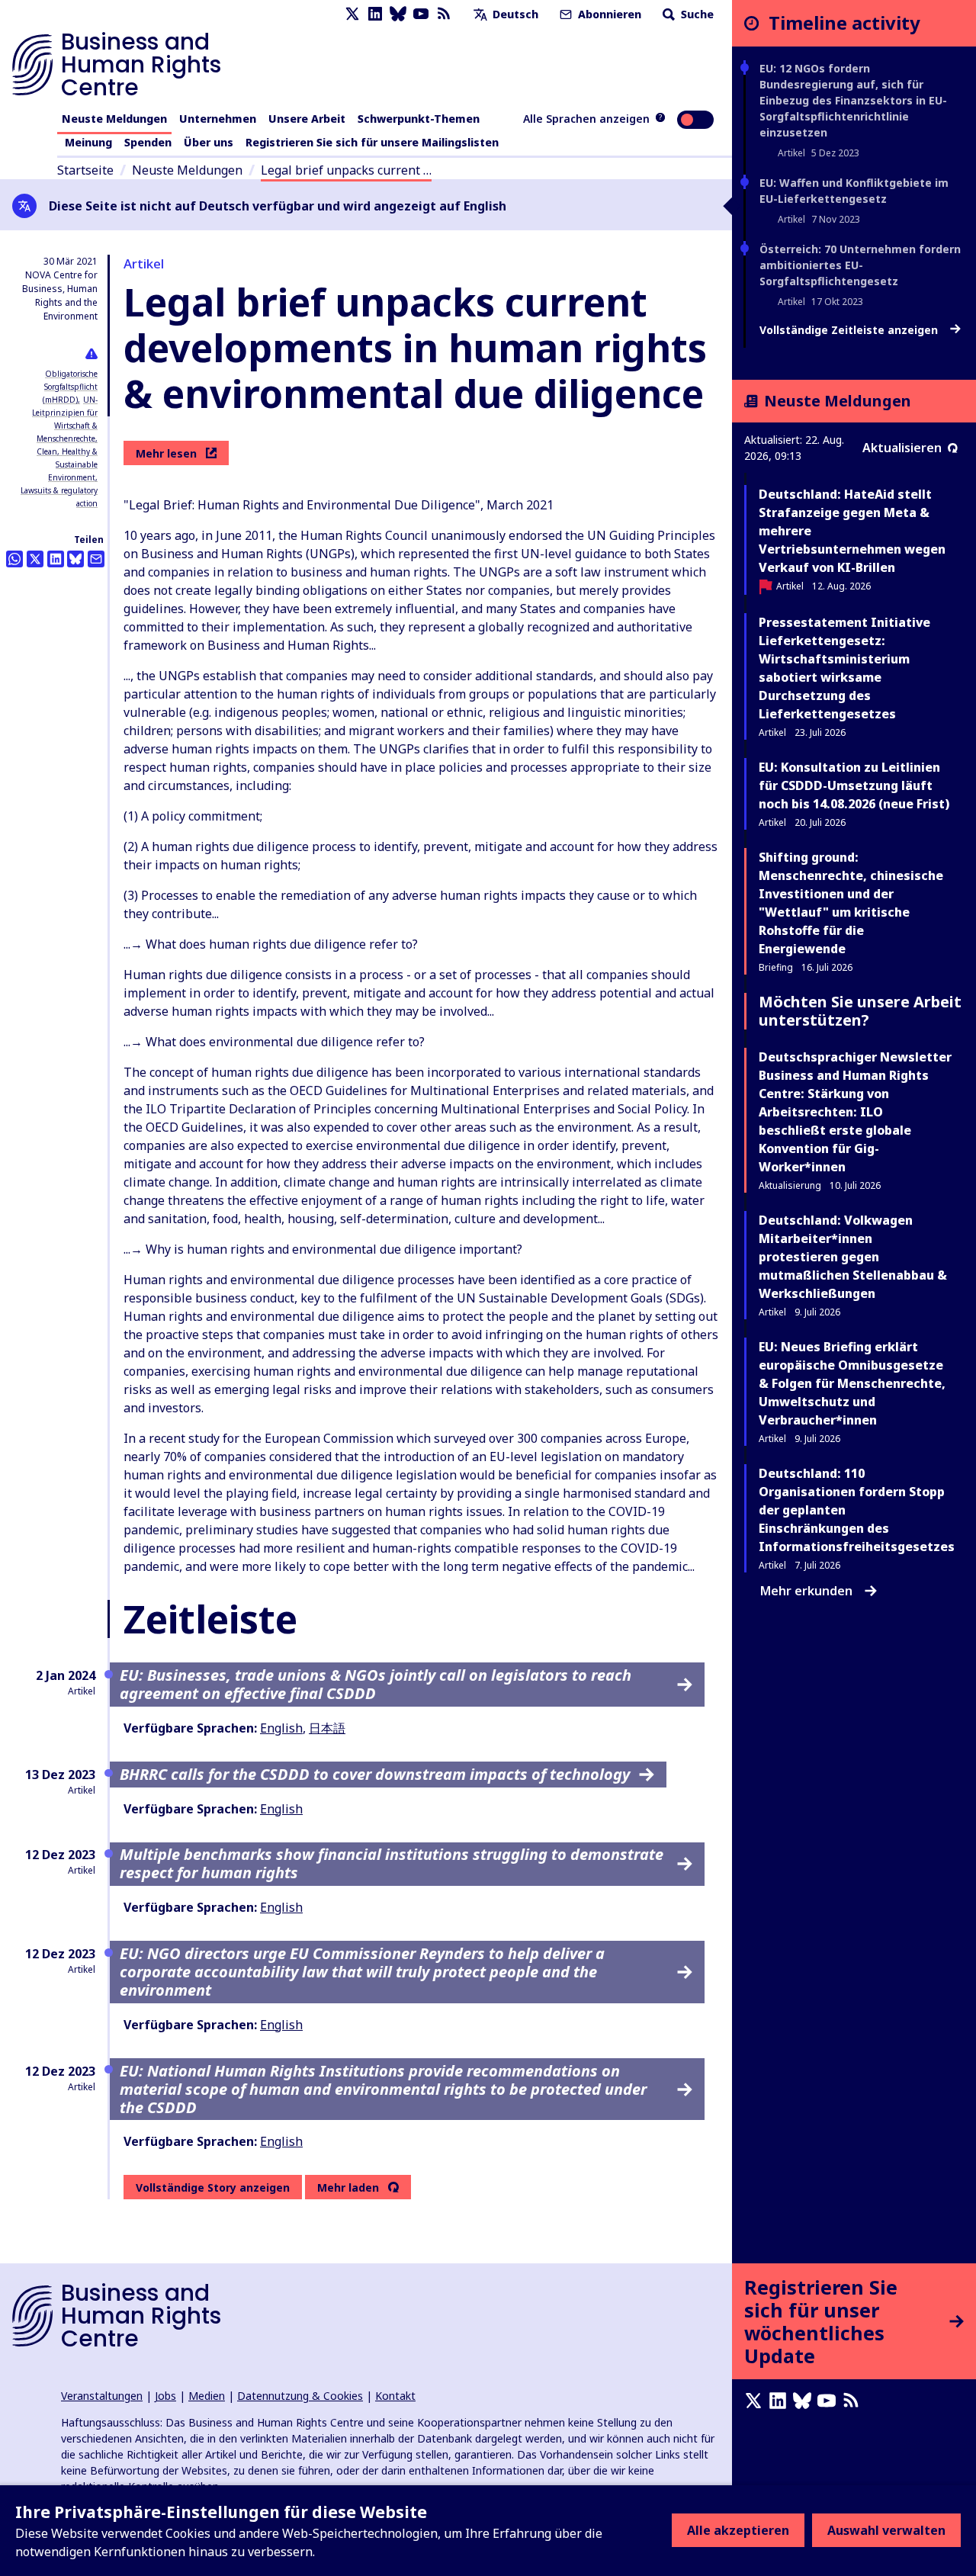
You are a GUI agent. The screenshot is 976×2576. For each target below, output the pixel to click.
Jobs (165, 2396)
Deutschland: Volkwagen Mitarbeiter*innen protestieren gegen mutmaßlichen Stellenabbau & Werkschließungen (853, 1257)
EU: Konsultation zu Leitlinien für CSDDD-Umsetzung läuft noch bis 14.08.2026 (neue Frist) (854, 785)
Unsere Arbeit (307, 119)
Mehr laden (348, 2188)
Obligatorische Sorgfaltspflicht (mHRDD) (70, 387)
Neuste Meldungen (114, 119)
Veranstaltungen (102, 2396)
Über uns (209, 142)
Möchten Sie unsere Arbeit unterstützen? (860, 1011)
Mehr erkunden (806, 1591)
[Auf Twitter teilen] (35, 559)
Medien (207, 2396)
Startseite (85, 170)
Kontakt (395, 2396)
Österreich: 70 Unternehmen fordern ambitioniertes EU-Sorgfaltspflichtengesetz (860, 265)
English (281, 1728)
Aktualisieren (902, 448)
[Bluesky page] (398, 14)
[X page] (352, 14)
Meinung (88, 142)
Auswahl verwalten (886, 2530)
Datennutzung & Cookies (300, 2396)
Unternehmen (218, 119)
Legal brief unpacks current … (346, 170)
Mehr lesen (166, 453)
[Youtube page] (421, 14)
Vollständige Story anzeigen (213, 2187)
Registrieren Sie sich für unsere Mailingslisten (372, 142)
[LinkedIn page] (375, 14)
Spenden (148, 142)
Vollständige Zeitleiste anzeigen (850, 330)
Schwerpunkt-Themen (419, 119)
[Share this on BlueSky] (75, 559)
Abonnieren (608, 14)
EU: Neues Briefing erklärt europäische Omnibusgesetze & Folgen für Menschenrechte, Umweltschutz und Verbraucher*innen (852, 1383)
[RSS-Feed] (444, 14)
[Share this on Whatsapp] (14, 559)
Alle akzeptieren (738, 2530)
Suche (696, 14)
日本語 (327, 1728)
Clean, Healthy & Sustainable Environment (67, 464)
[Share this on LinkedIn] (56, 559)
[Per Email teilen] (96, 559)
